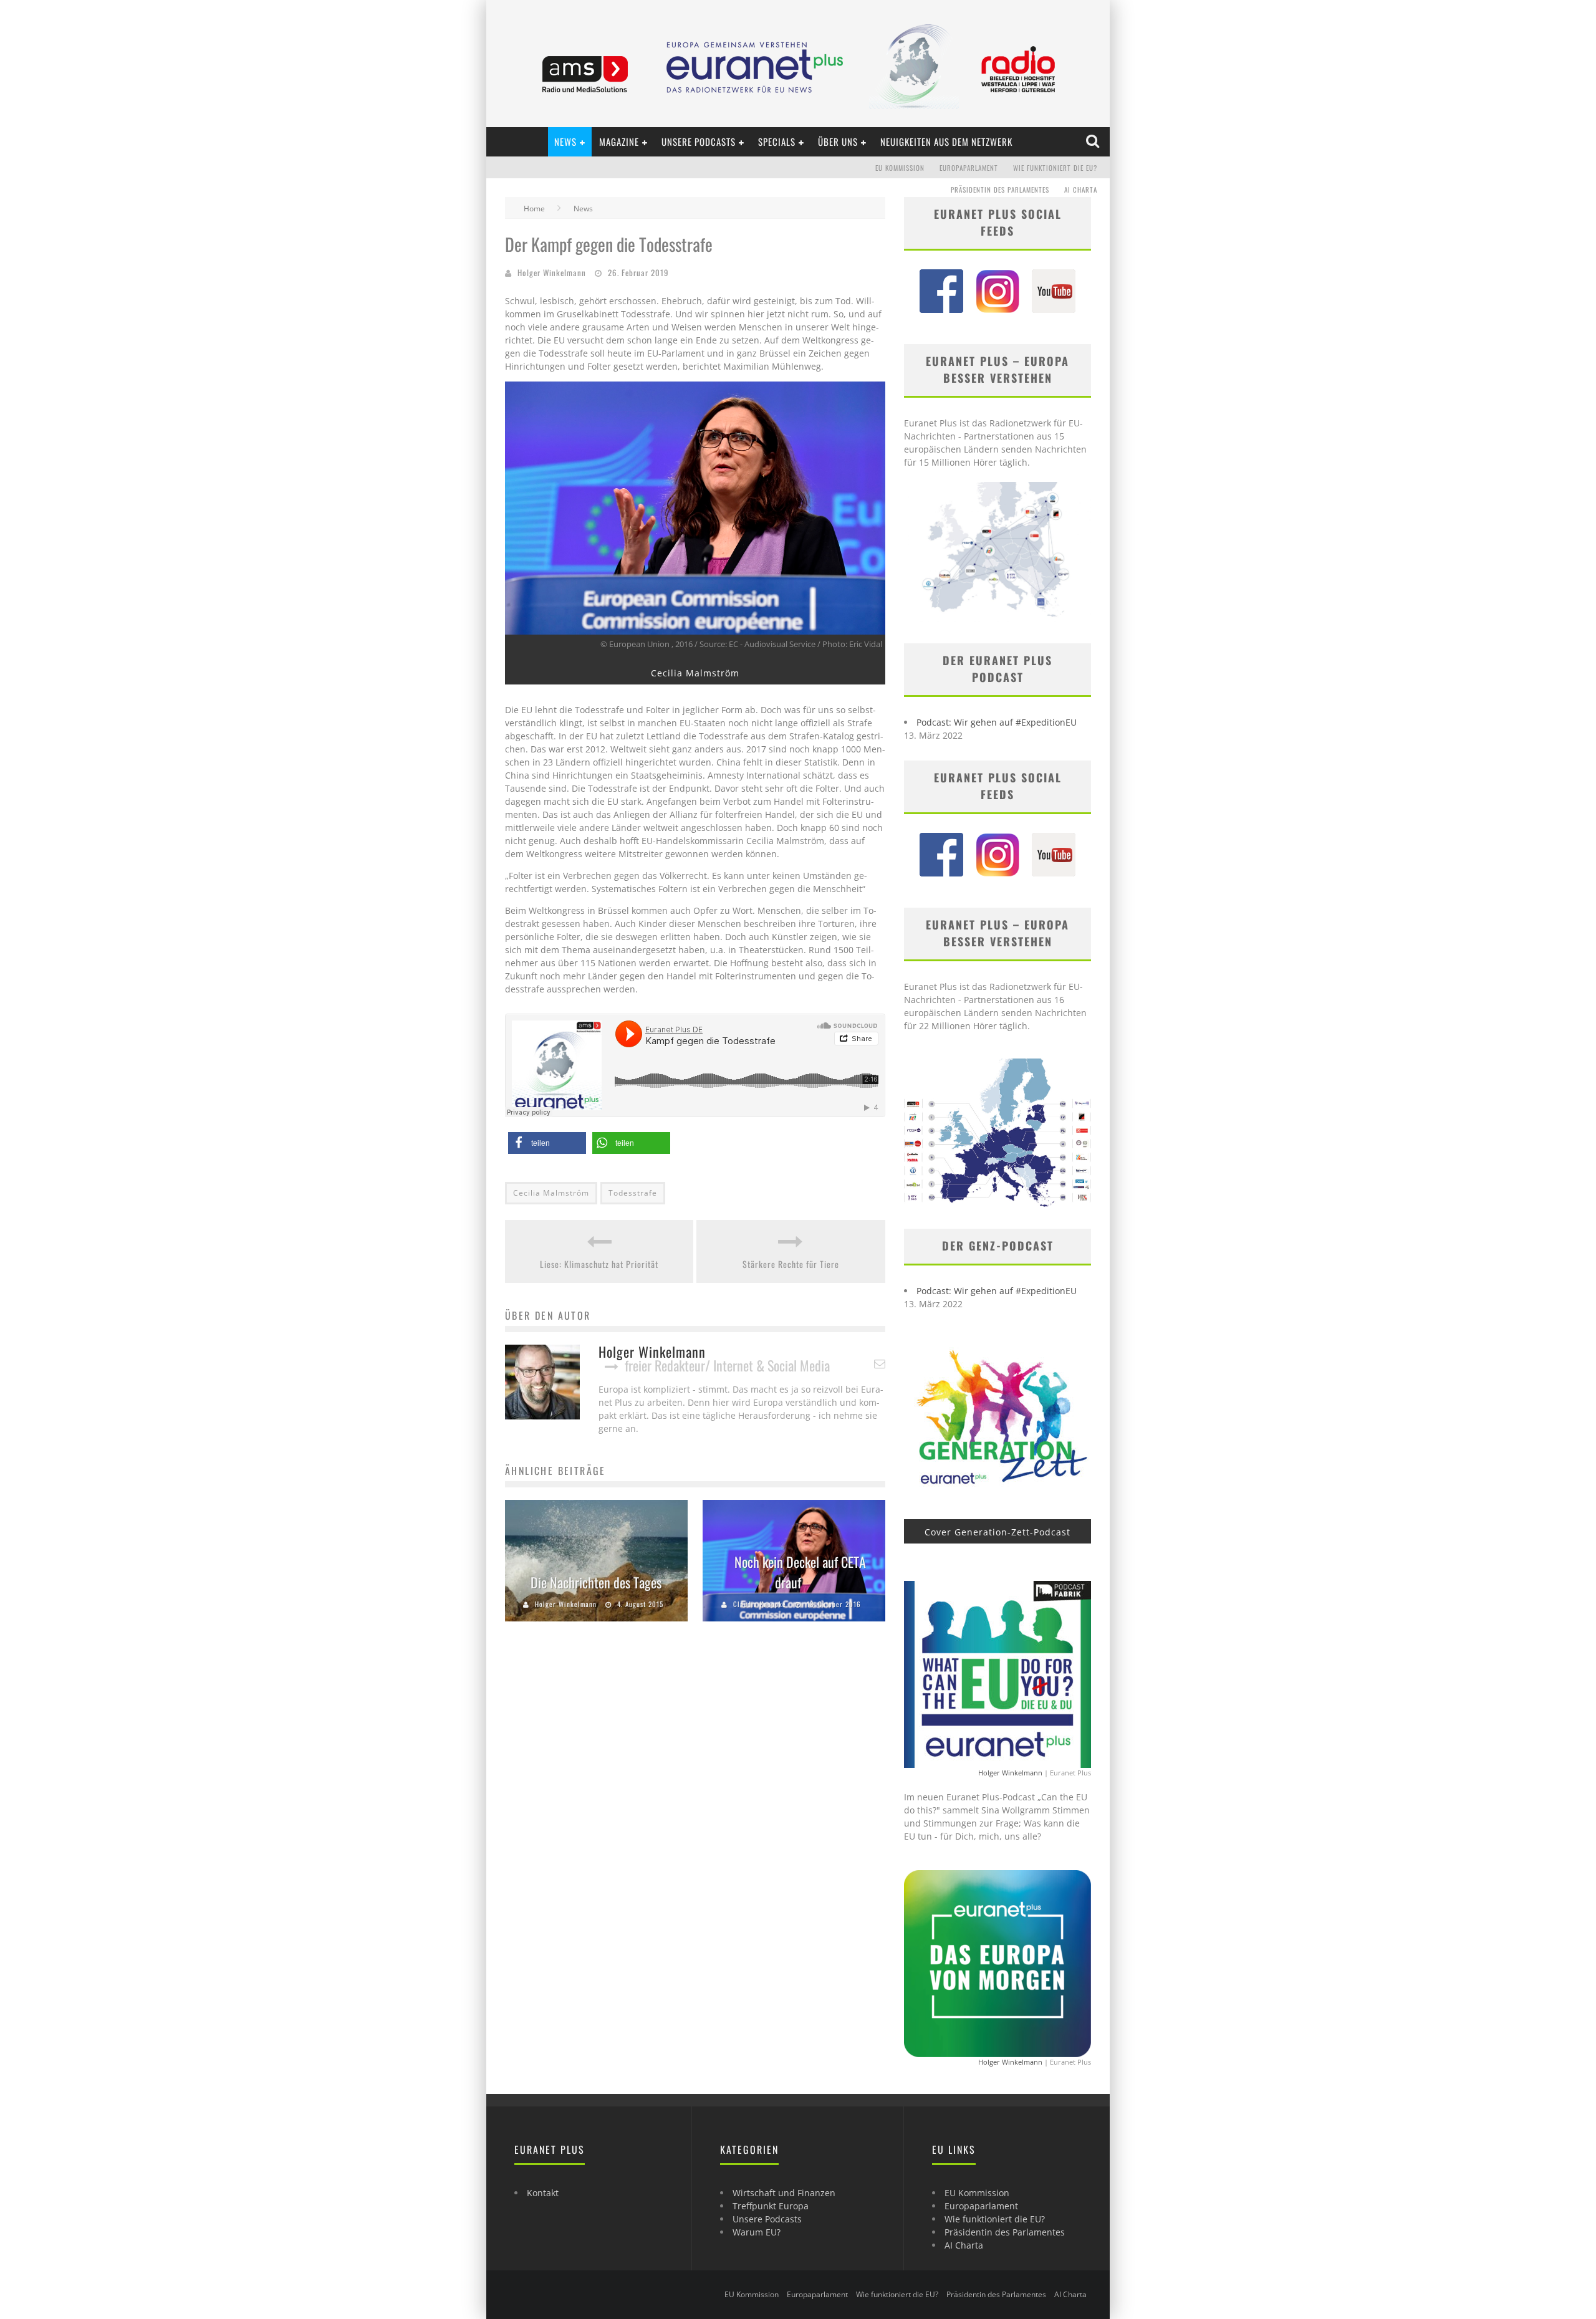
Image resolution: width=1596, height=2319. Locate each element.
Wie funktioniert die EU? (1055, 168)
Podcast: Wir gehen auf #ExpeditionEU (997, 722)
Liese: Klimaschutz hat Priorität (599, 1264)
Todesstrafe (633, 1193)
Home (534, 209)
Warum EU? (757, 2232)
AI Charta (1081, 190)
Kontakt (543, 2193)
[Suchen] (1094, 142)
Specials (777, 142)
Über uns (838, 142)
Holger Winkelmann (552, 272)
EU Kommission (900, 168)
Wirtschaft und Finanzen (784, 2193)
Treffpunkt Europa (771, 2206)
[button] (547, 1143)
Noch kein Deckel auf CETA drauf (800, 1572)
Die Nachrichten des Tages (596, 1582)
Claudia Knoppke (760, 1604)
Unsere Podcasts (699, 142)
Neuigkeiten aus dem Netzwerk (946, 142)
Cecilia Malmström (551, 1193)
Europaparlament (969, 168)
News (565, 142)
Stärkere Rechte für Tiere (791, 1264)
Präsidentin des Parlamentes (1000, 190)
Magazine (619, 142)
